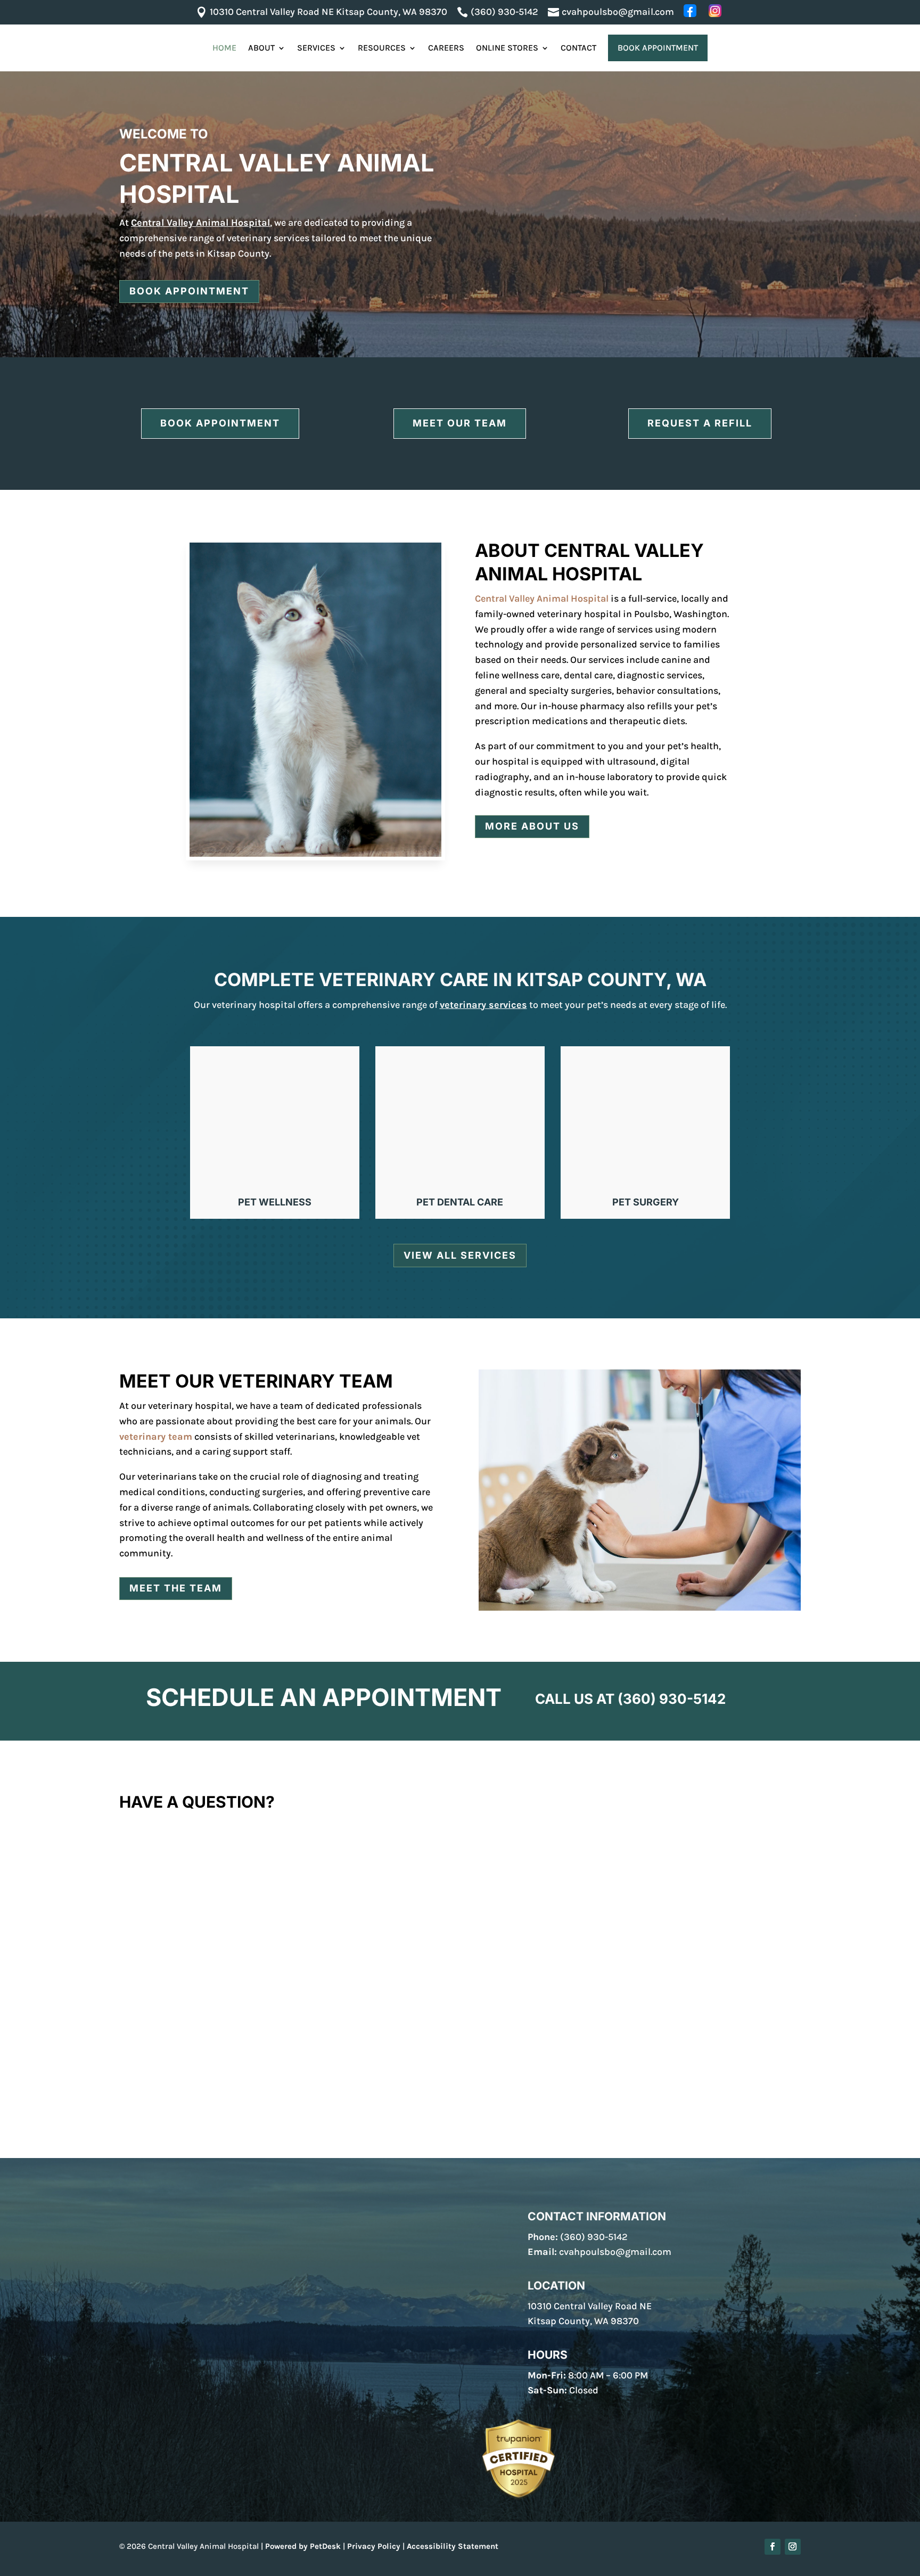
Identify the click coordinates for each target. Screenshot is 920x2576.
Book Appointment (658, 48)
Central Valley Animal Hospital (200, 223)
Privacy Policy (374, 2546)
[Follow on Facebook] (773, 2547)
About (261, 48)
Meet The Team (176, 1588)
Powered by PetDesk (303, 2546)
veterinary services (483, 1005)
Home (224, 48)
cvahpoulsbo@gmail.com (615, 2252)
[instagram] (716, 11)
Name (134, 1841)
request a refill (700, 423)
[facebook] (691, 11)
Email (134, 1897)
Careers (446, 48)
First (127, 1876)
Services (316, 48)
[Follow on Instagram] (793, 2547)
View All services (460, 1255)
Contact (578, 48)
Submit (146, 2095)
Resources (382, 48)
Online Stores (507, 48)
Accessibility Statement (453, 2546)
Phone (134, 1941)
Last (472, 1876)
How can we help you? (166, 1985)
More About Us (532, 826)
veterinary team (156, 1437)
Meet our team (460, 423)
